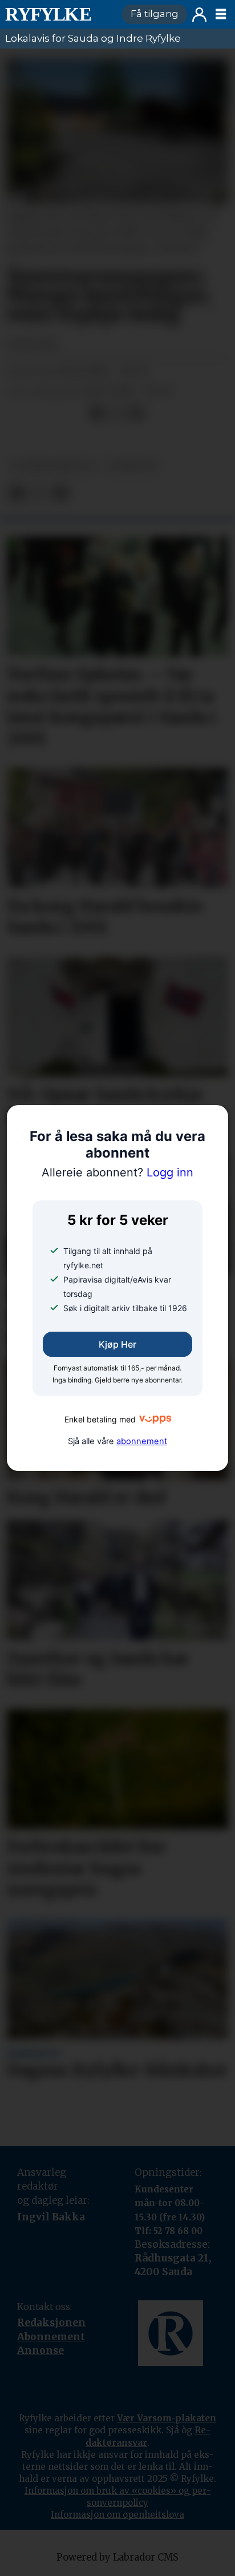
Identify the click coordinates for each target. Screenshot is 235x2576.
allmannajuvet (53, 466)
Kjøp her (117, 1344)
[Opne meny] (221, 14)
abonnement (142, 1441)
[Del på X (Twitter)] (117, 413)
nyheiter (133, 466)
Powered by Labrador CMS (117, 2557)
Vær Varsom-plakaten (167, 2418)
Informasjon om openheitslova (117, 2515)
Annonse (40, 2351)
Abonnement (51, 2337)
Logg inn (199, 15)
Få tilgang (155, 14)
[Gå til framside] (58, 14)
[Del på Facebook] (97, 413)
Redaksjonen (51, 2323)
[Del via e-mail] (136, 413)
